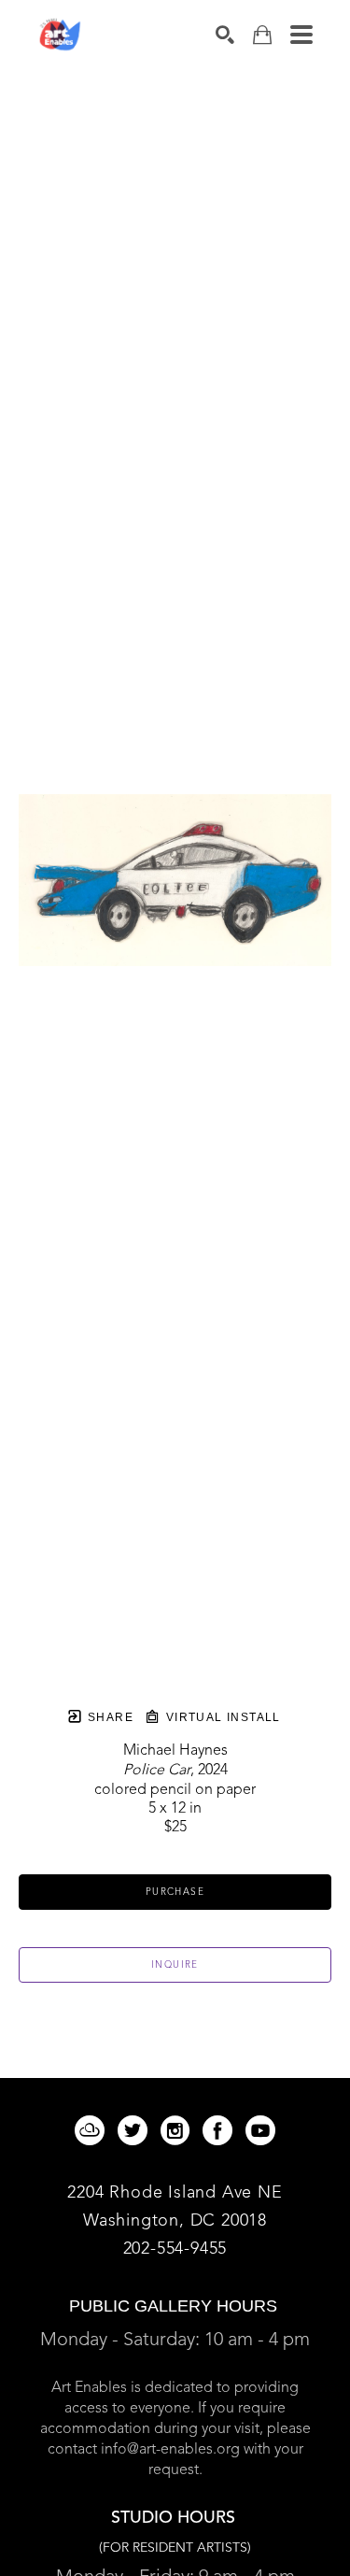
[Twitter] (136, 2130)
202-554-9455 (175, 2249)
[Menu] (301, 35)
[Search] (225, 35)
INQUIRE (175, 1965)
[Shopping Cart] (262, 35)
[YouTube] (260, 2130)
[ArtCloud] (93, 2130)
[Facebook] (221, 2130)
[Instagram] (178, 2130)
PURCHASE (175, 1892)
